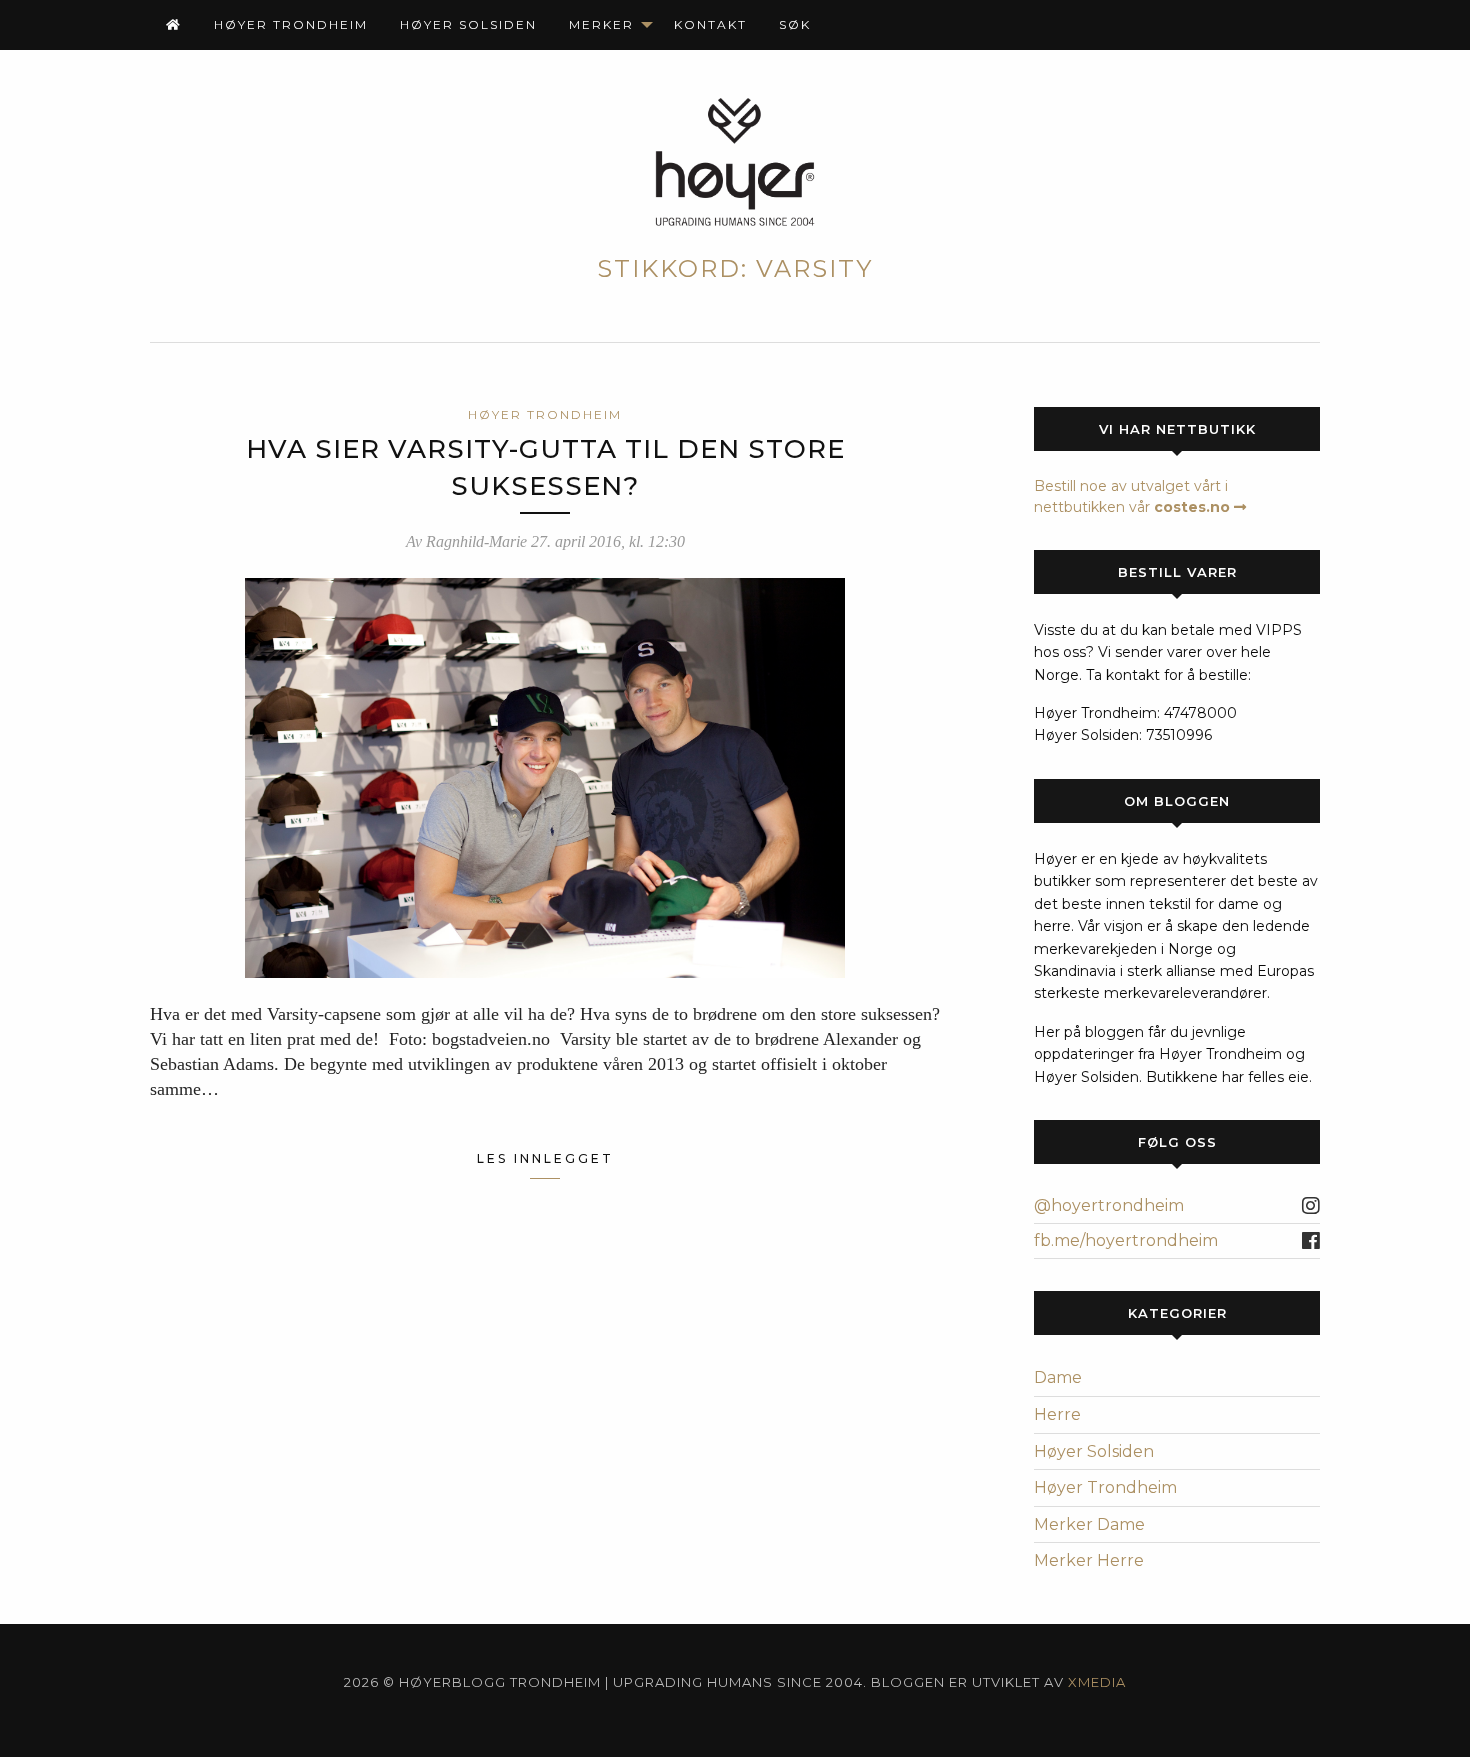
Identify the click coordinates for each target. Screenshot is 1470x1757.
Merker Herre (1089, 1560)
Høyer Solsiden (468, 24)
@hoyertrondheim (1109, 1205)
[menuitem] (174, 25)
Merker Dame (1089, 1524)
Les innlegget (545, 1158)
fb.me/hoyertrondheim (1126, 1240)
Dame (1058, 1377)
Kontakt (710, 24)
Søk (795, 24)
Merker (601, 24)
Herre (1057, 1414)
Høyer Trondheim (291, 24)
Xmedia (1097, 1682)
